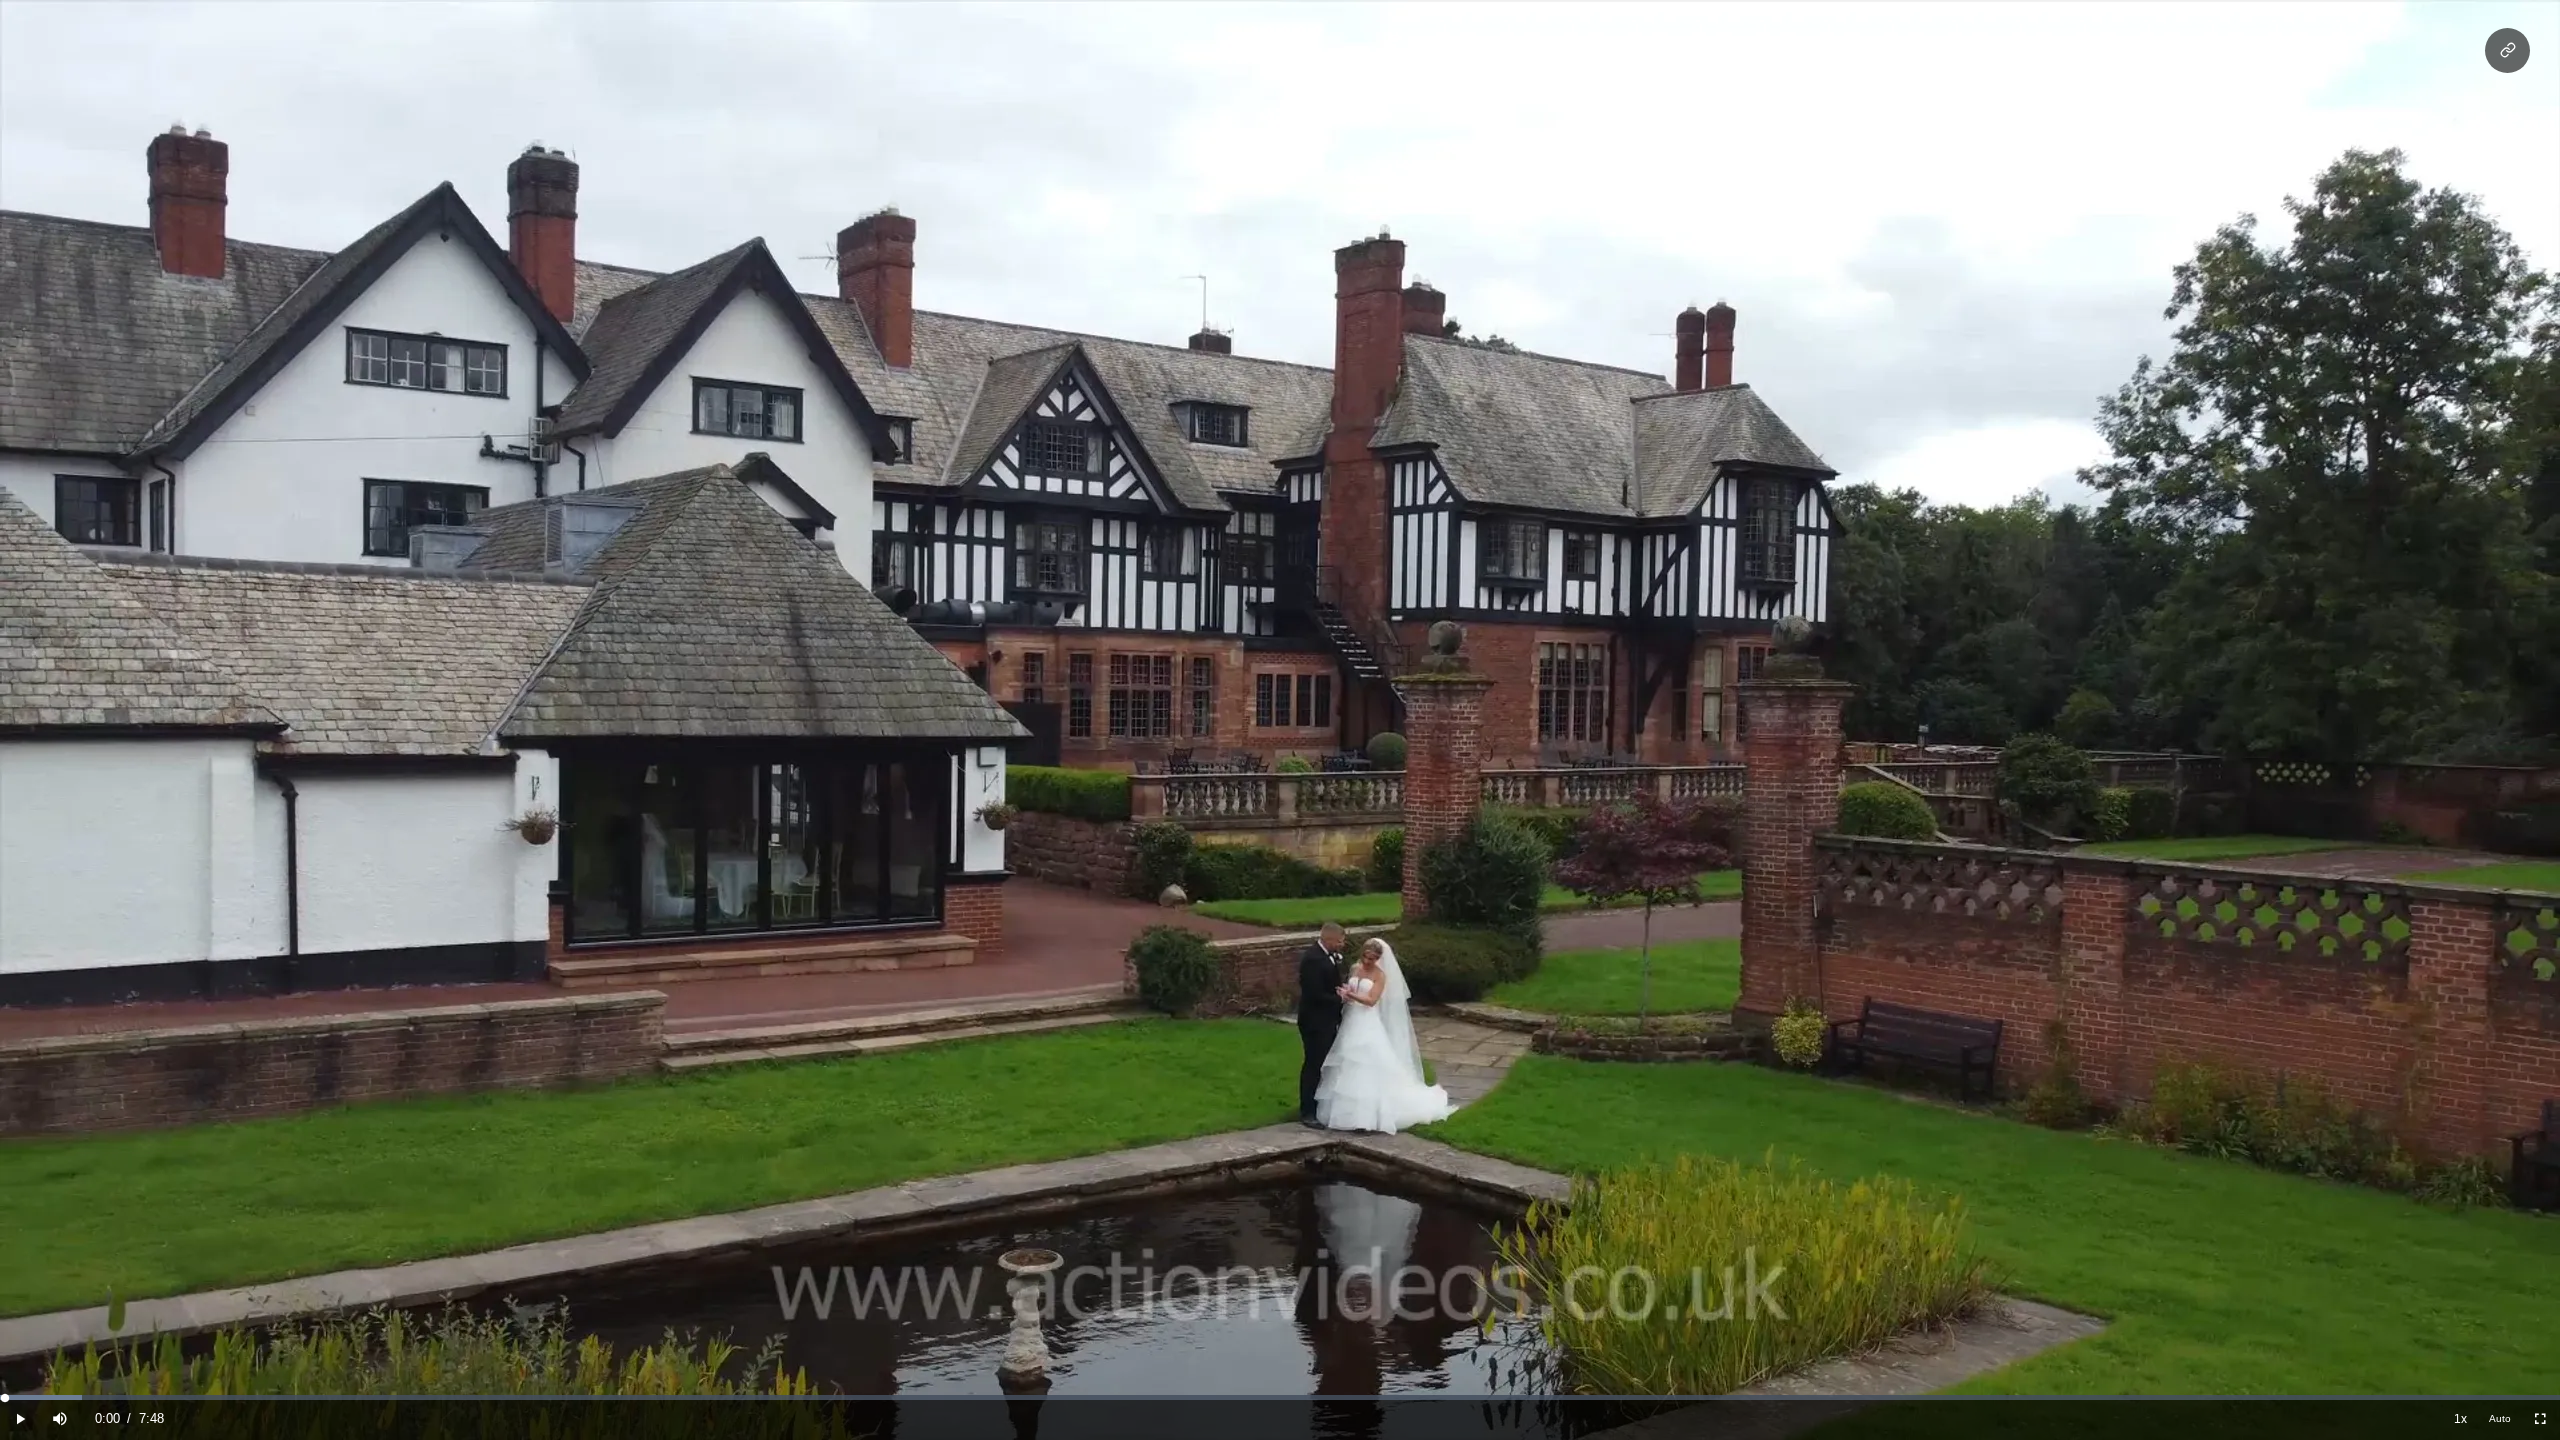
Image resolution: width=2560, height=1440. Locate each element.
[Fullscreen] (2540, 1419)
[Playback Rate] (2460, 1419)
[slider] (1280, 1397)
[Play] (20, 1419)
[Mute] (60, 1419)
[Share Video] (2507, 50)
